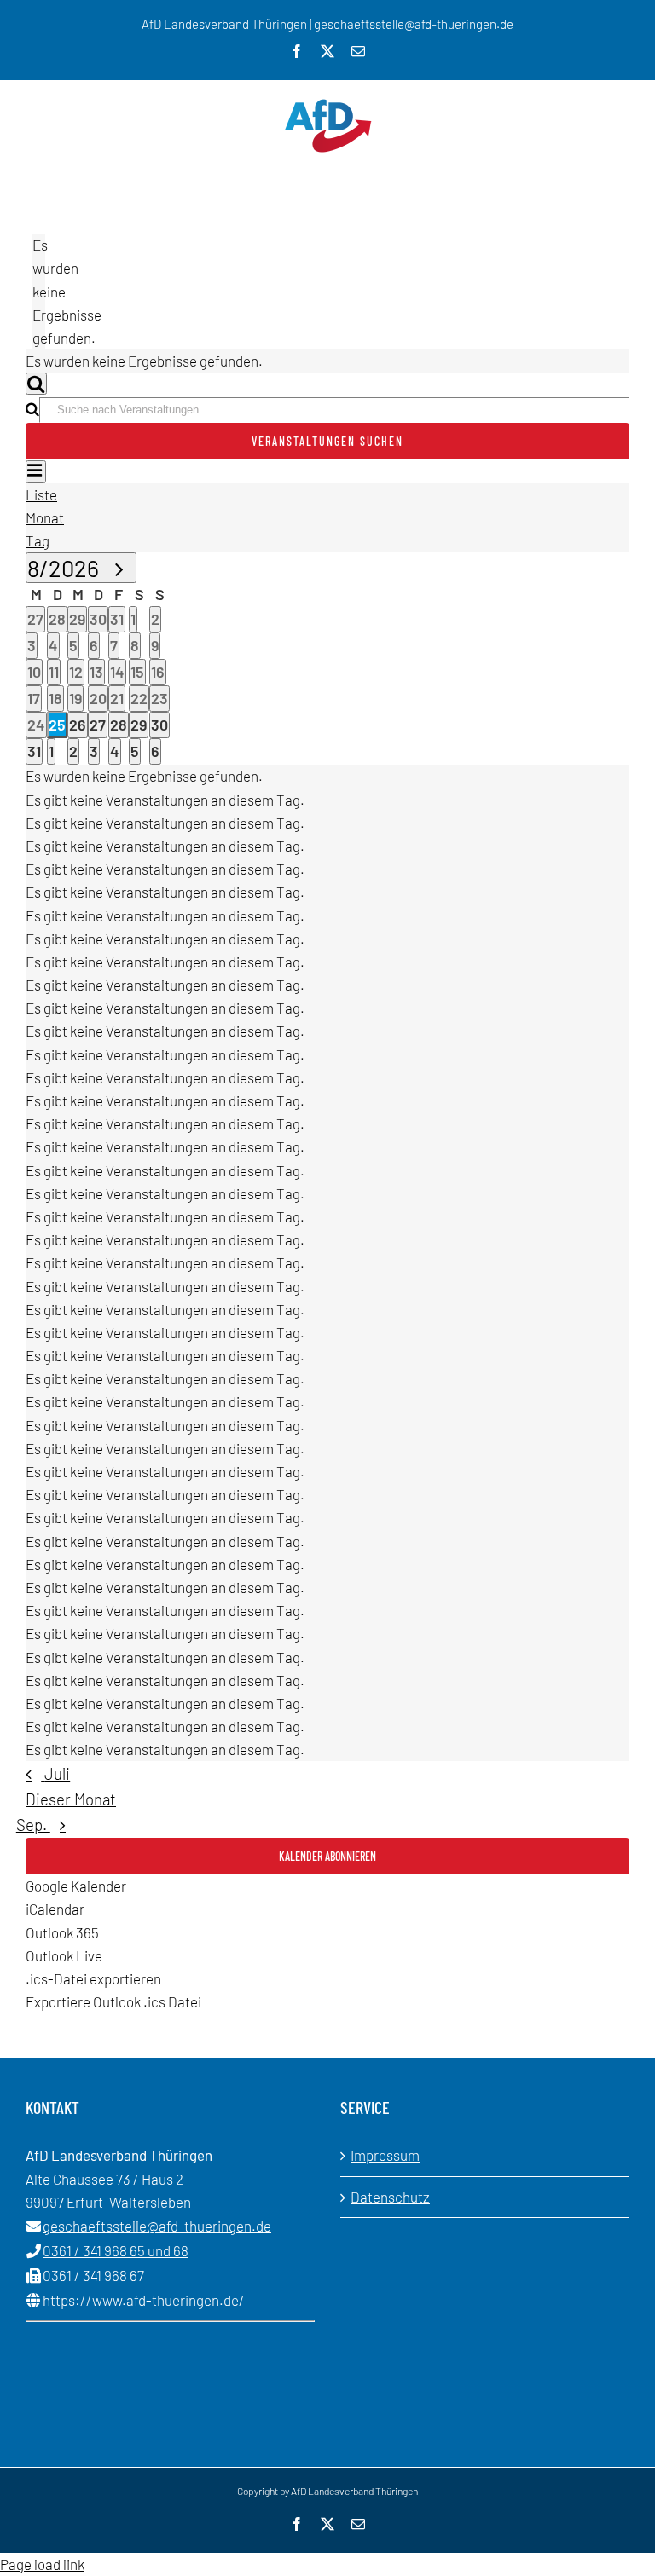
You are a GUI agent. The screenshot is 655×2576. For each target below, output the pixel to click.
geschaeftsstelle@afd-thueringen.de (157, 2226)
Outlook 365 (62, 1932)
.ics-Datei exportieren (93, 1978)
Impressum (385, 2155)
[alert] (39, 292)
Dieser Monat (71, 1799)
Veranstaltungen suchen (327, 441)
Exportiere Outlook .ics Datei (113, 2001)
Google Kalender (76, 1886)
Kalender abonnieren (327, 1856)
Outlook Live (64, 1955)
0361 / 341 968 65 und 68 (116, 2250)
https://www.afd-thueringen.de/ (144, 2300)
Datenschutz (390, 2197)
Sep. (33, 1825)
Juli (57, 1773)
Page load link (42, 2564)
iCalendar (55, 1909)
